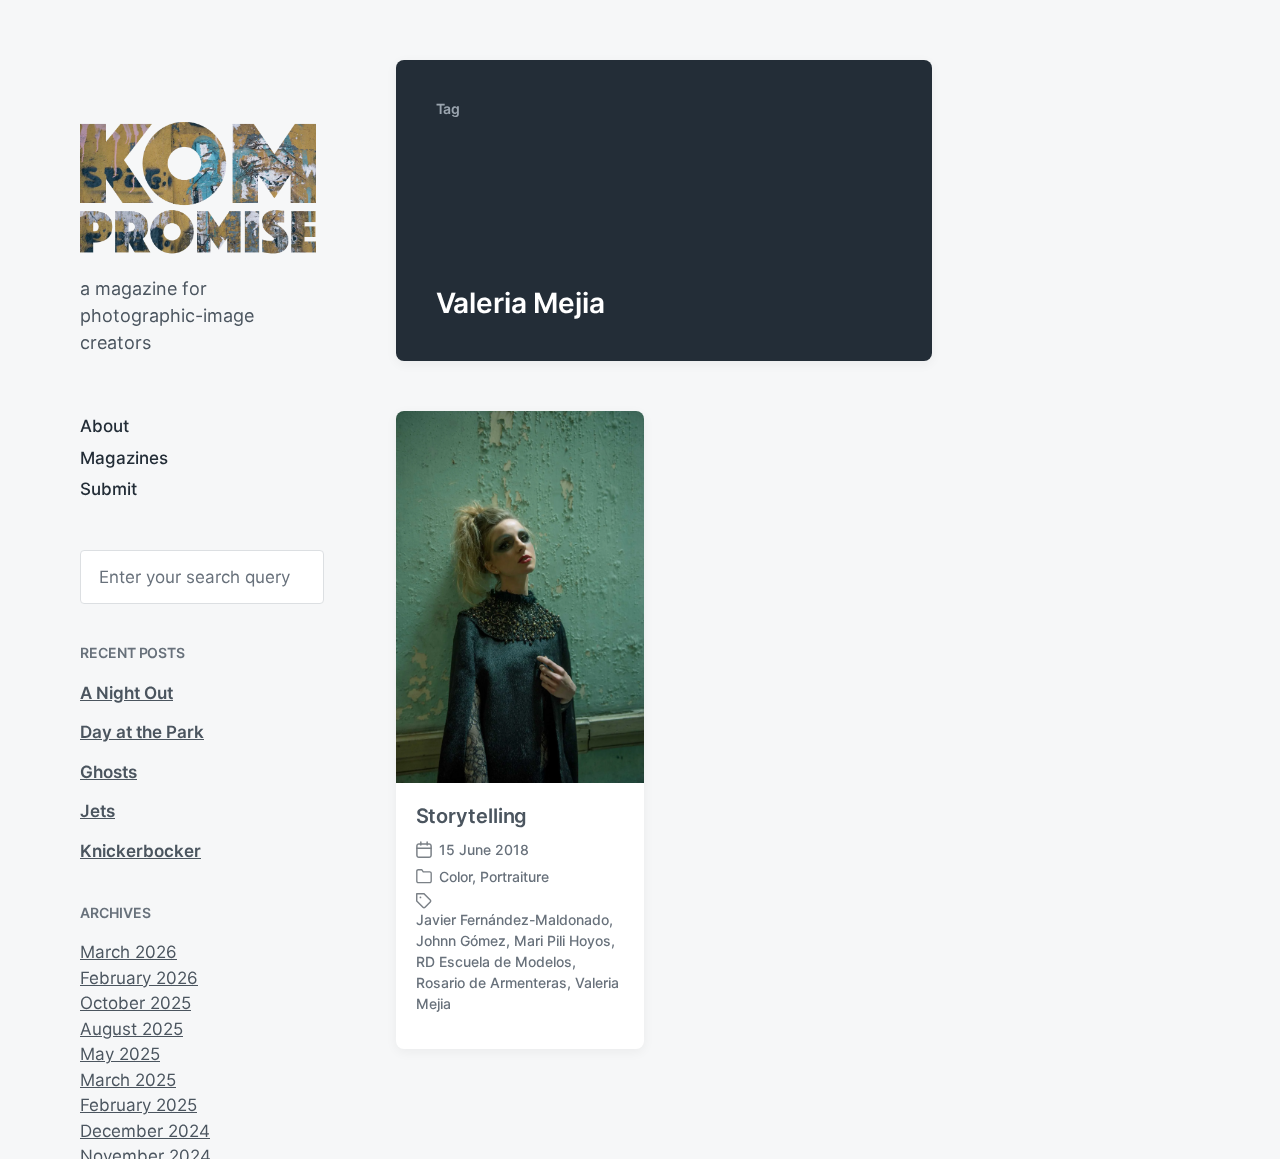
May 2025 (120, 1054)
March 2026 (128, 952)
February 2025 (138, 1105)
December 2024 (145, 1131)
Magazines (124, 458)
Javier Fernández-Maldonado (512, 919)
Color (455, 876)
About (104, 426)
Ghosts (108, 772)
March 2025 (128, 1080)
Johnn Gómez (461, 940)
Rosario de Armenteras (491, 982)
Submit (108, 489)
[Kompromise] (198, 187)
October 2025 (135, 1003)
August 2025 (131, 1029)
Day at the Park (142, 732)
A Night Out (126, 693)
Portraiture (514, 876)
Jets (97, 811)
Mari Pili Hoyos (562, 940)
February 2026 (139, 978)
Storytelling (472, 816)
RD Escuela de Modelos (494, 961)
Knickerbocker (140, 851)
